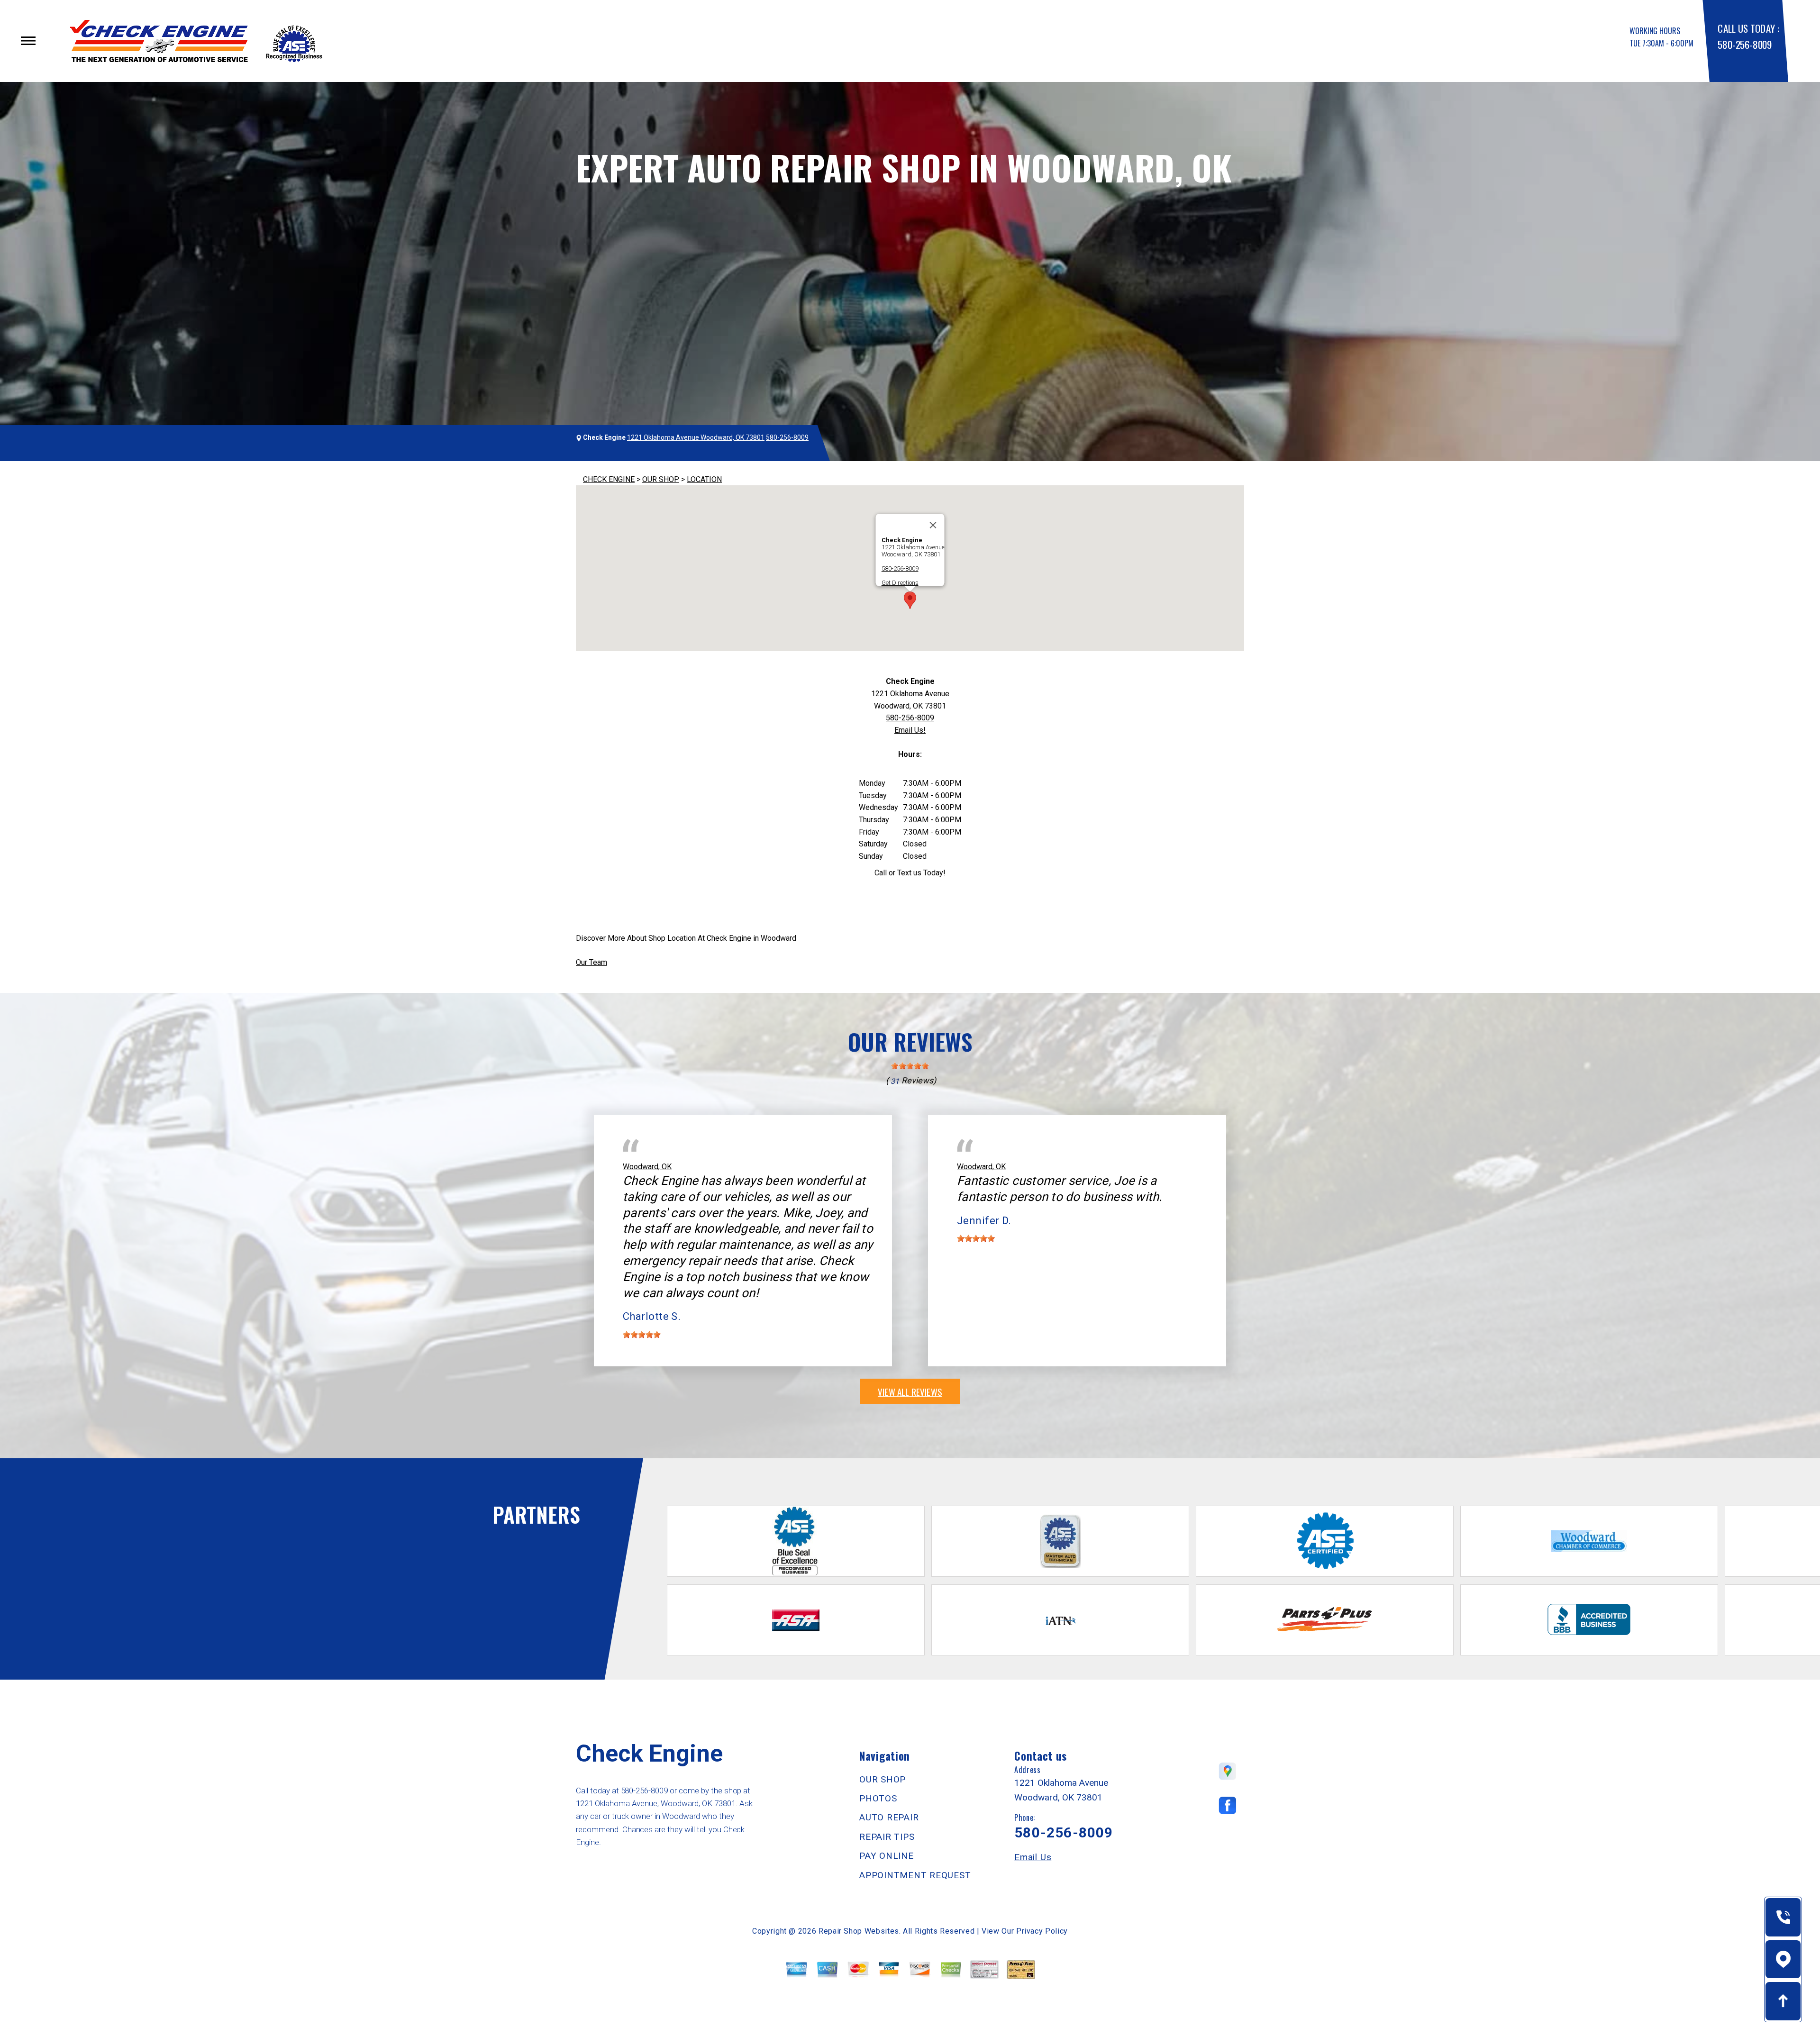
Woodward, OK (647, 1167)
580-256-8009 (1744, 44)
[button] (910, 600)
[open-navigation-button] (28, 41)
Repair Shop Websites (859, 1931)
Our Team (591, 962)
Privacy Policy (1042, 1931)
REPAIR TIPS (887, 1837)
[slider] (910, 1066)
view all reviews (910, 1391)
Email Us (1033, 1857)
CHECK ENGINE (609, 479)
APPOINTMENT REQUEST (915, 1875)
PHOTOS (878, 1798)
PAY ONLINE (887, 1856)
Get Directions (900, 583)
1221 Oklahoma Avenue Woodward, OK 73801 (696, 437)
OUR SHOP (661, 479)
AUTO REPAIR (889, 1817)
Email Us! (910, 730)
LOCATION (704, 479)
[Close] (933, 525)
